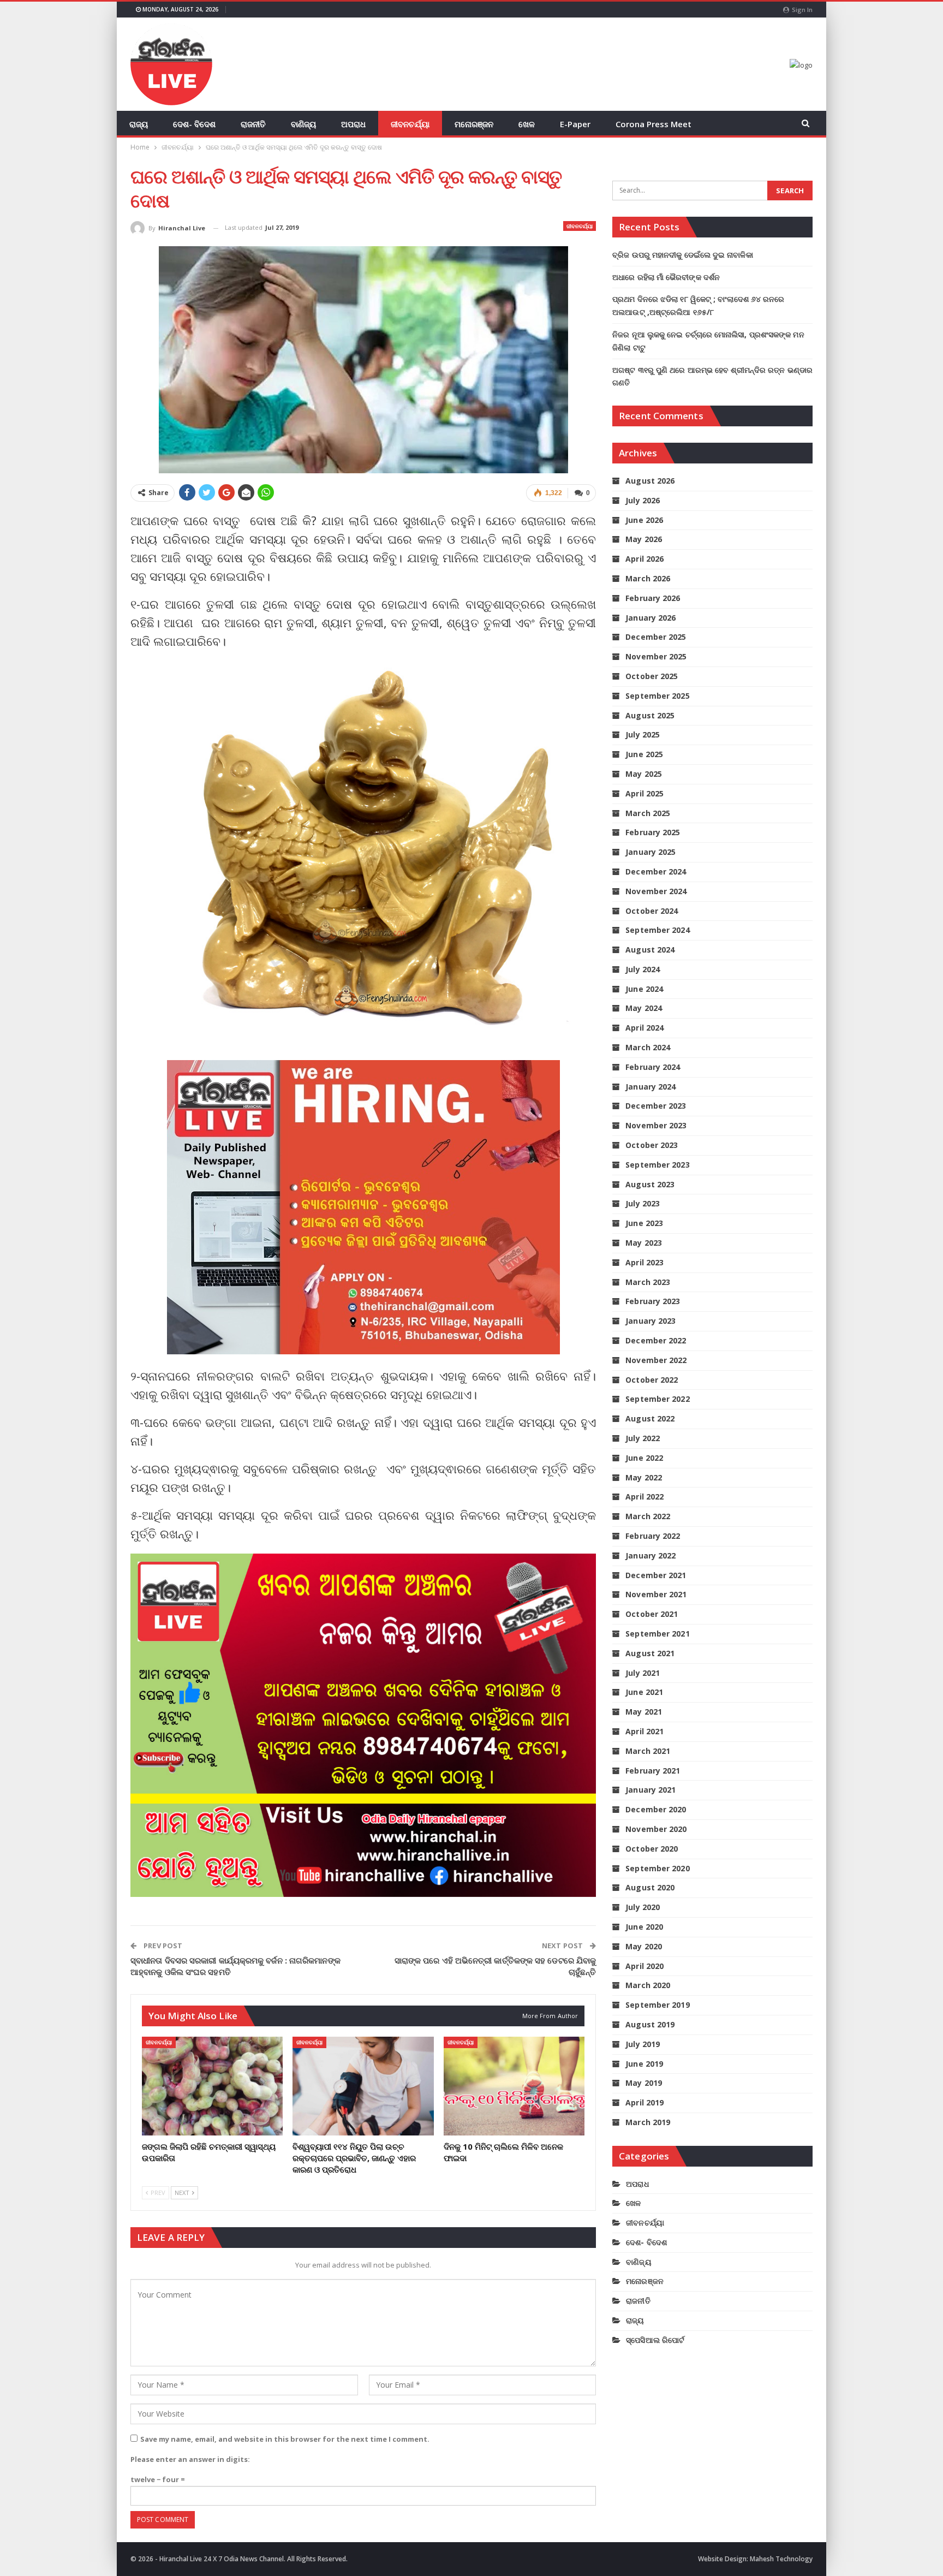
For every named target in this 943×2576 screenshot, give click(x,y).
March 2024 (648, 1047)
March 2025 (648, 813)
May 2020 (644, 1946)
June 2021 (644, 1692)
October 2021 (652, 1614)
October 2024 (652, 911)
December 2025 (656, 637)
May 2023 (644, 1243)
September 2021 (657, 1634)
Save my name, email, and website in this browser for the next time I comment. (285, 2439)
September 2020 (657, 1868)
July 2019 (643, 2044)
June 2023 (644, 1223)
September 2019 (657, 2005)
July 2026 (643, 500)
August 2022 (650, 1418)
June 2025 (644, 754)
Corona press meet (653, 124)
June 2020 (644, 1927)
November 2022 (656, 1360)
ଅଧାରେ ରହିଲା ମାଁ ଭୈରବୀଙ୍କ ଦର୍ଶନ (666, 277)
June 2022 (644, 1458)
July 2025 (643, 734)
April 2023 (644, 1262)
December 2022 (656, 1340)
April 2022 (644, 1497)
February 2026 (653, 598)
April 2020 (644, 1966)
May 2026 (644, 539)
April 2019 (644, 2102)
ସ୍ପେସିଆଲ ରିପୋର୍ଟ (655, 2340)
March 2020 (648, 1985)
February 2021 (653, 1771)
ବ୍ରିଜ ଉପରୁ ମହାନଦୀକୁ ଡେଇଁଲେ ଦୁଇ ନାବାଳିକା (683, 255)
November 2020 (656, 1829)
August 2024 (650, 950)
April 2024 (644, 1028)
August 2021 (650, 1653)
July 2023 (643, 1203)
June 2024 (644, 989)
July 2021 (643, 1673)
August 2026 (650, 481)
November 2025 (656, 656)
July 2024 (643, 969)
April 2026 (644, 559)
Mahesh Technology (781, 2559)
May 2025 (644, 774)
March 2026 (648, 578)
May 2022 (644, 1477)
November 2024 (656, 891)
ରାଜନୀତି (253, 124)
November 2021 (656, 1594)
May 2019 (644, 2083)
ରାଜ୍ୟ (139, 124)
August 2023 (650, 1184)
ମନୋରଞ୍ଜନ (474, 124)
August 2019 (650, 2024)
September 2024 (657, 930)
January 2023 (650, 1321)
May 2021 (644, 1712)
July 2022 (643, 1438)
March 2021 (648, 1751)
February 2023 (653, 1301)
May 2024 (644, 1008)
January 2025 (650, 852)
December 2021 (656, 1575)
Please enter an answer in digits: (190, 2459)
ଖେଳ (527, 124)
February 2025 (653, 832)
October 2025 (652, 676)
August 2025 (650, 715)
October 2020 (652, 1849)
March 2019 (648, 2122)
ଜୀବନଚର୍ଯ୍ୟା (410, 124)
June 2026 (644, 520)
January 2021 (650, 1790)
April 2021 (644, 1731)
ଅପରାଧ (353, 124)
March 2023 (648, 1282)
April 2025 (644, 793)
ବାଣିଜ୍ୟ (303, 124)
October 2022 (652, 1380)
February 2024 (653, 1067)
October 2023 (652, 1145)
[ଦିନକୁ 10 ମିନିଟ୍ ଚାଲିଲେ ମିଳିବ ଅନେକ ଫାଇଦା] (514, 2086)
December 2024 (656, 871)
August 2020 (650, 1887)
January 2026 (650, 618)
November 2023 (656, 1125)
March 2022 (648, 1516)
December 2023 (656, 1106)
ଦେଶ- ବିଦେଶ (194, 124)
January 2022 (650, 1555)
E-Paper (575, 124)
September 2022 (657, 1399)
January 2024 (650, 1087)
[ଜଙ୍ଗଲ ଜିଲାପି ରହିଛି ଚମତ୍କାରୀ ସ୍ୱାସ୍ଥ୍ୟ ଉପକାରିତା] (212, 2086)
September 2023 (657, 1165)
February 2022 (653, 1536)
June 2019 (644, 2064)
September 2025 (657, 696)
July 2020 (643, 1907)
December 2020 (656, 1809)
